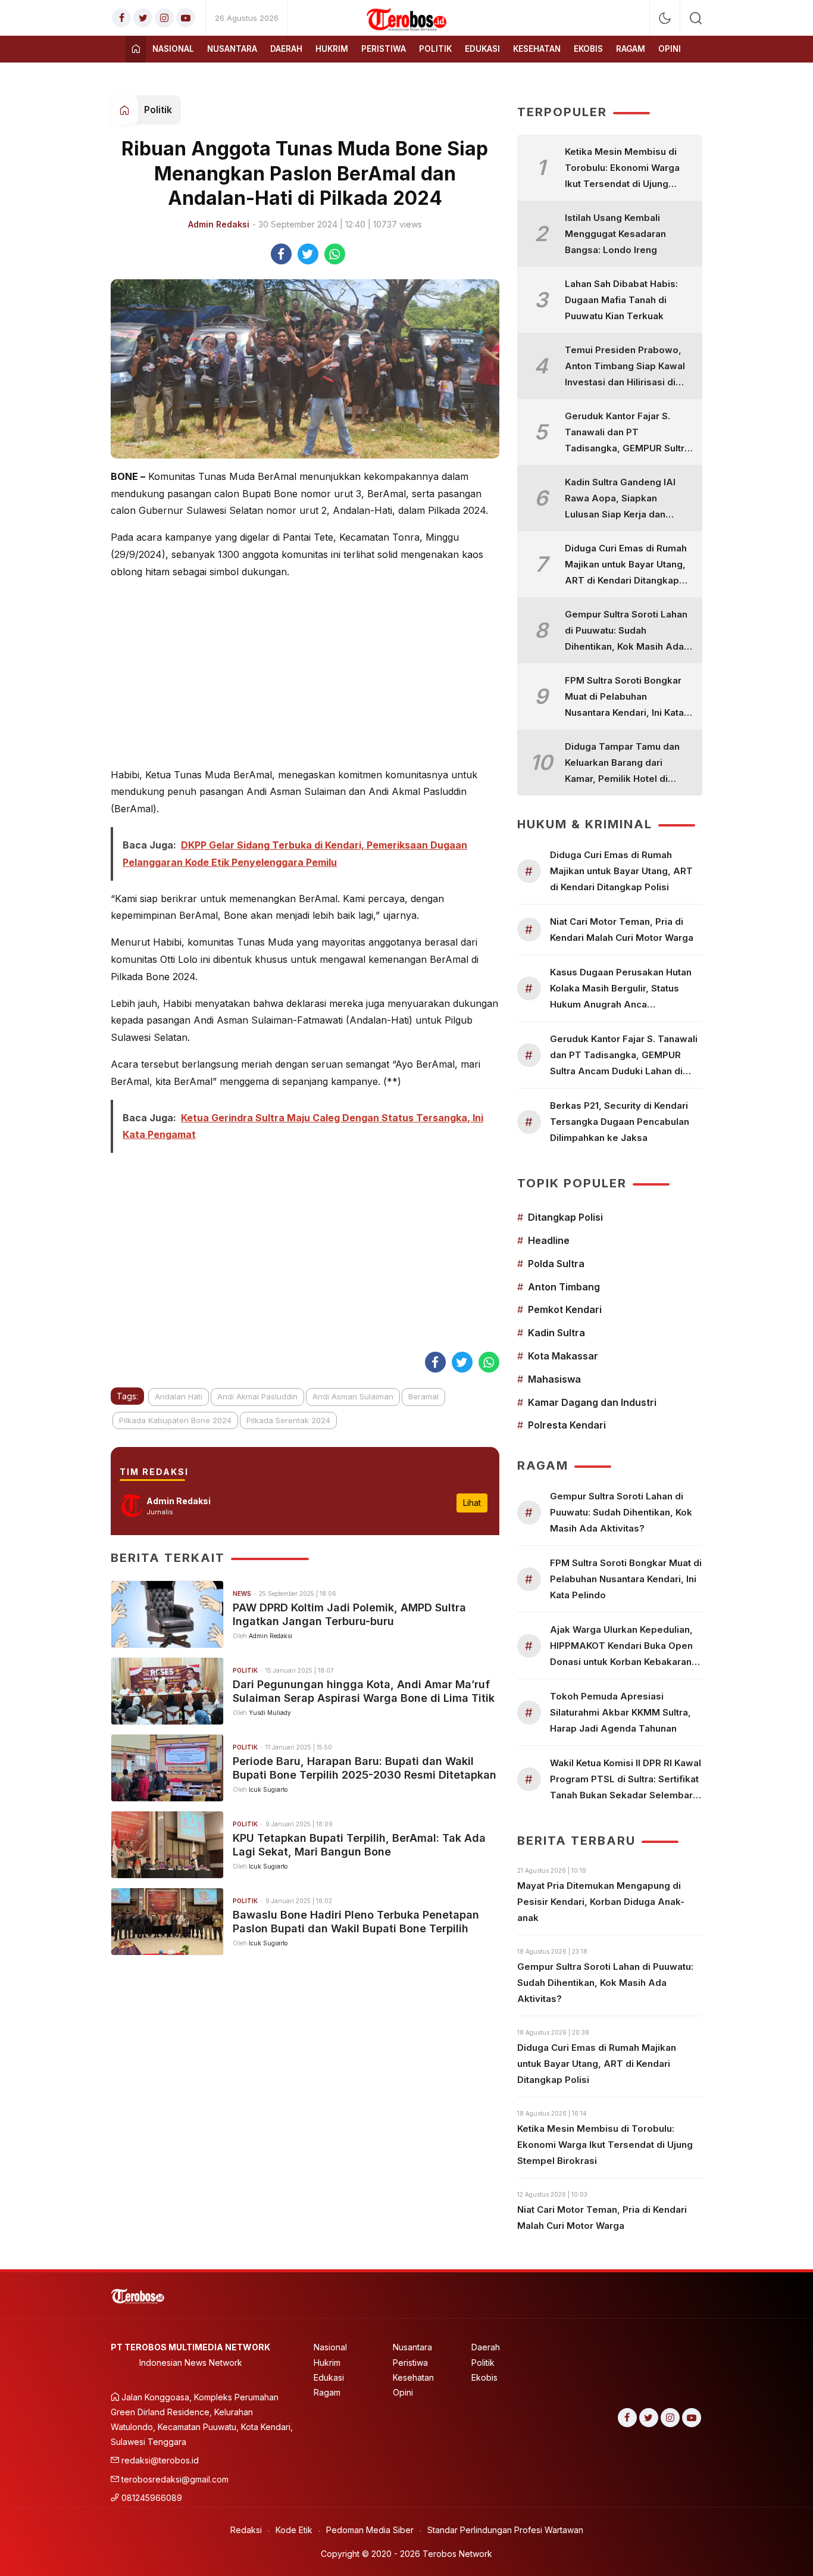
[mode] (665, 18)
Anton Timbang (564, 1287)
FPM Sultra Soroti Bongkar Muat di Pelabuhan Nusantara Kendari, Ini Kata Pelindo (624, 698)
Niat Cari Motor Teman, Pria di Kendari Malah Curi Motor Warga (622, 930)
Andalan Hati (179, 1396)
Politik (158, 110)
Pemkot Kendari (565, 1309)
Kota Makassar (563, 1356)
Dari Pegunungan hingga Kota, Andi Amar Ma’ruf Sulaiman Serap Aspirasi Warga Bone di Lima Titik (364, 1691)
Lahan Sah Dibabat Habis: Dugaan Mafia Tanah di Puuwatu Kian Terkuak (621, 300)
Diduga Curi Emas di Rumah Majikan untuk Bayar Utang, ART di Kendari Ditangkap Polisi (626, 565)
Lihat (472, 1503)
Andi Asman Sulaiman (353, 1396)
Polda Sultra (556, 1264)
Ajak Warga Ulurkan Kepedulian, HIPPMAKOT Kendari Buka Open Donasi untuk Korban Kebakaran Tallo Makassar (621, 1647)
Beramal (423, 1396)
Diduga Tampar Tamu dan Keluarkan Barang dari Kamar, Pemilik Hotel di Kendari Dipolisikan (622, 764)
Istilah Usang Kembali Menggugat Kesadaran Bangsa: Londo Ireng (615, 234)
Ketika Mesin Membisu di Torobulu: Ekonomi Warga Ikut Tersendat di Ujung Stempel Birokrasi (622, 169)
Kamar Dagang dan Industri (592, 1402)
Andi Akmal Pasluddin (257, 1396)
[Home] (136, 49)
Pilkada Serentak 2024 (288, 1420)
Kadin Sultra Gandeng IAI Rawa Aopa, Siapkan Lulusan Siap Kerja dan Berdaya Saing (620, 499)
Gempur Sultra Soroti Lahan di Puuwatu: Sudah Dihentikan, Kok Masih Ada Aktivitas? (626, 631)
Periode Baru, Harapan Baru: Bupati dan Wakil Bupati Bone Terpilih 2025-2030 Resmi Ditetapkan (365, 1768)
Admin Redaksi (219, 224)
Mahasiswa (554, 1379)
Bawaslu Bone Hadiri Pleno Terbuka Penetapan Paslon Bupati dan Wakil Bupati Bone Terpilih (356, 1922)
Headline (549, 1240)
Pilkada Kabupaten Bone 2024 (175, 1420)
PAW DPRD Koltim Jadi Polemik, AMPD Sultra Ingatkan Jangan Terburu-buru (349, 1614)
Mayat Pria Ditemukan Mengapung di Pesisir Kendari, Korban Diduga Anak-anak (601, 1902)
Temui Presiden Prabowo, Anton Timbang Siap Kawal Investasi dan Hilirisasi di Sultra (625, 367)
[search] (696, 18)
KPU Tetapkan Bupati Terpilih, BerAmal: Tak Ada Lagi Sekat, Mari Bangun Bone (359, 1845)
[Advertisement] (305, 673)
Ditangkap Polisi (565, 1217)
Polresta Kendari (567, 1425)
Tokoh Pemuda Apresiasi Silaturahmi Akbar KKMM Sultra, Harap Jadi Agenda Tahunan (620, 1712)
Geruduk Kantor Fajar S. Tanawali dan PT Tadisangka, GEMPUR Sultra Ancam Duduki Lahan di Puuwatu (627, 433)
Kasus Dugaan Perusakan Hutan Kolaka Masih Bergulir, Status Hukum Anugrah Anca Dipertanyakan (621, 989)
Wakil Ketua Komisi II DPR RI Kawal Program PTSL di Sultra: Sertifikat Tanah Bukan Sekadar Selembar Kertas (626, 1780)
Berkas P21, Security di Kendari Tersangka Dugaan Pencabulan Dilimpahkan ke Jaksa (620, 1122)
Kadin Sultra (556, 1333)
